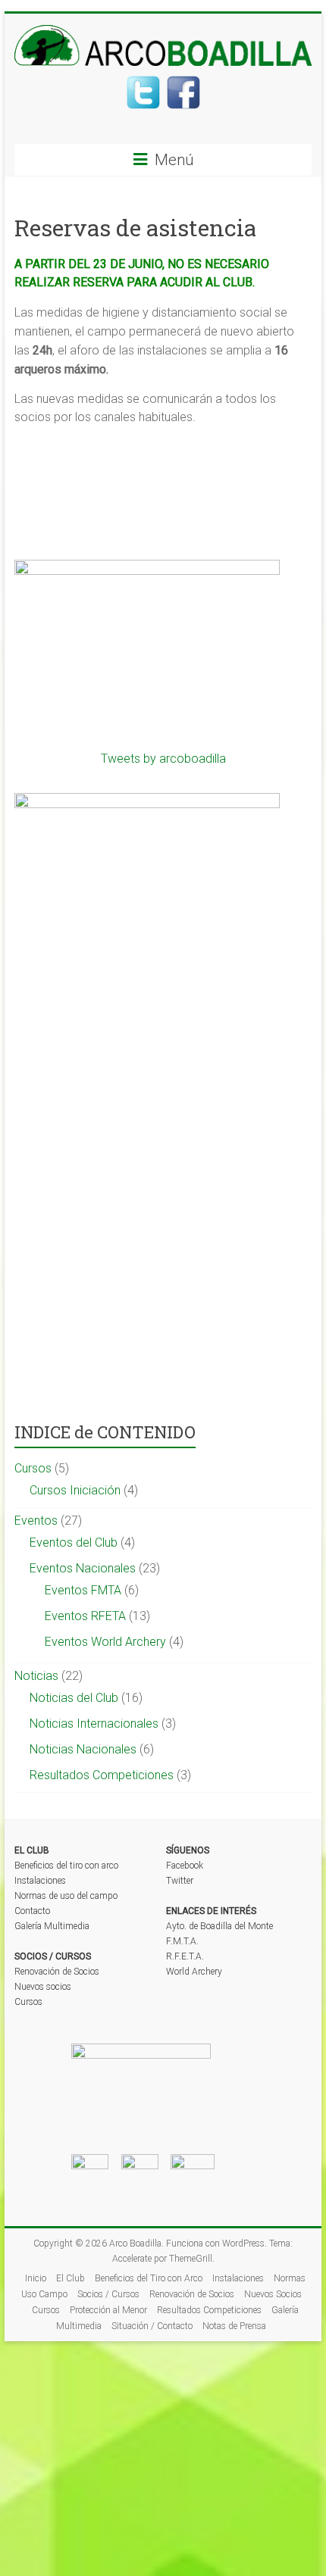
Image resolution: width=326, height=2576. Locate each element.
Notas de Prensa (234, 2326)
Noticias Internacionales (94, 1724)
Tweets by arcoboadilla (163, 759)
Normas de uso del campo (66, 1896)
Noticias (36, 1676)
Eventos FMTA (83, 1590)
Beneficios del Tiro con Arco (149, 2278)
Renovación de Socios (57, 1972)
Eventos (36, 1521)
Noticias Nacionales (83, 1749)
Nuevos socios (43, 1987)
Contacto (32, 1911)
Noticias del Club (74, 1698)
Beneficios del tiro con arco (66, 1866)
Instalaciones (40, 1881)
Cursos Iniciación (75, 1490)
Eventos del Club (74, 1542)
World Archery (194, 1972)
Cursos (33, 1468)
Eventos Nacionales (83, 1568)
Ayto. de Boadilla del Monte (219, 1926)
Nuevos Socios (273, 2294)
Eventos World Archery (105, 1642)
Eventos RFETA (85, 1616)
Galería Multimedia (52, 1926)
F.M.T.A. (182, 1941)
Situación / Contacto (152, 2326)
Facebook (185, 1866)
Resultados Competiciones (102, 1775)
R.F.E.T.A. (185, 1956)
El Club (71, 2278)
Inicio (36, 2278)
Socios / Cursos (108, 2294)
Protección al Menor (108, 2310)
